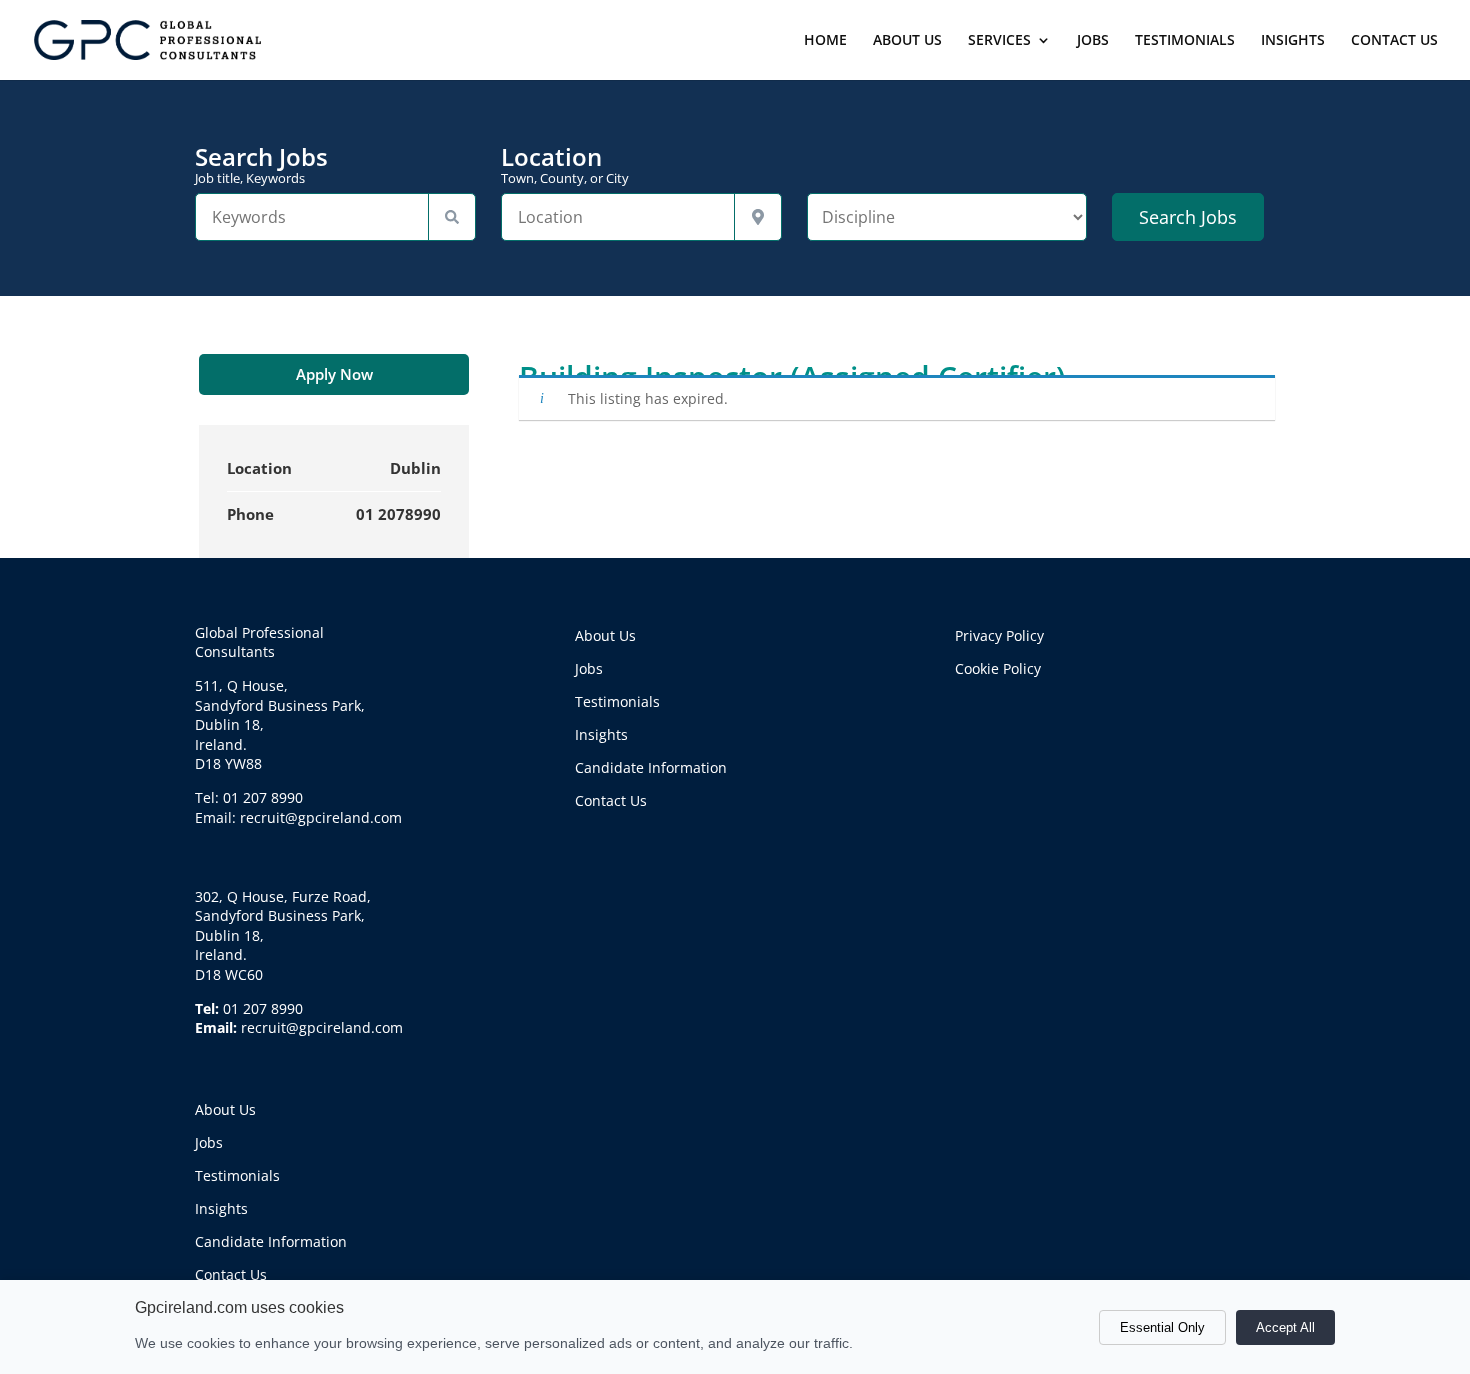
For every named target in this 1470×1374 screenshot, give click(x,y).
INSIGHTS (1293, 41)
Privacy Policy (999, 635)
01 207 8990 (263, 1008)
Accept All (1285, 1327)
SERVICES (999, 41)
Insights (221, 1208)
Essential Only (1162, 1327)
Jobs (209, 1142)
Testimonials (237, 1175)
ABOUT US (907, 41)
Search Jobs (261, 165)
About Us (225, 1109)
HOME (825, 41)
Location (565, 165)
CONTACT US (1394, 41)
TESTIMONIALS (1185, 41)
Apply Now (334, 374)
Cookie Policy (998, 668)
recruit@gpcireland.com (322, 1027)
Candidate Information (271, 1241)
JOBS (1093, 41)
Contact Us (231, 1274)
